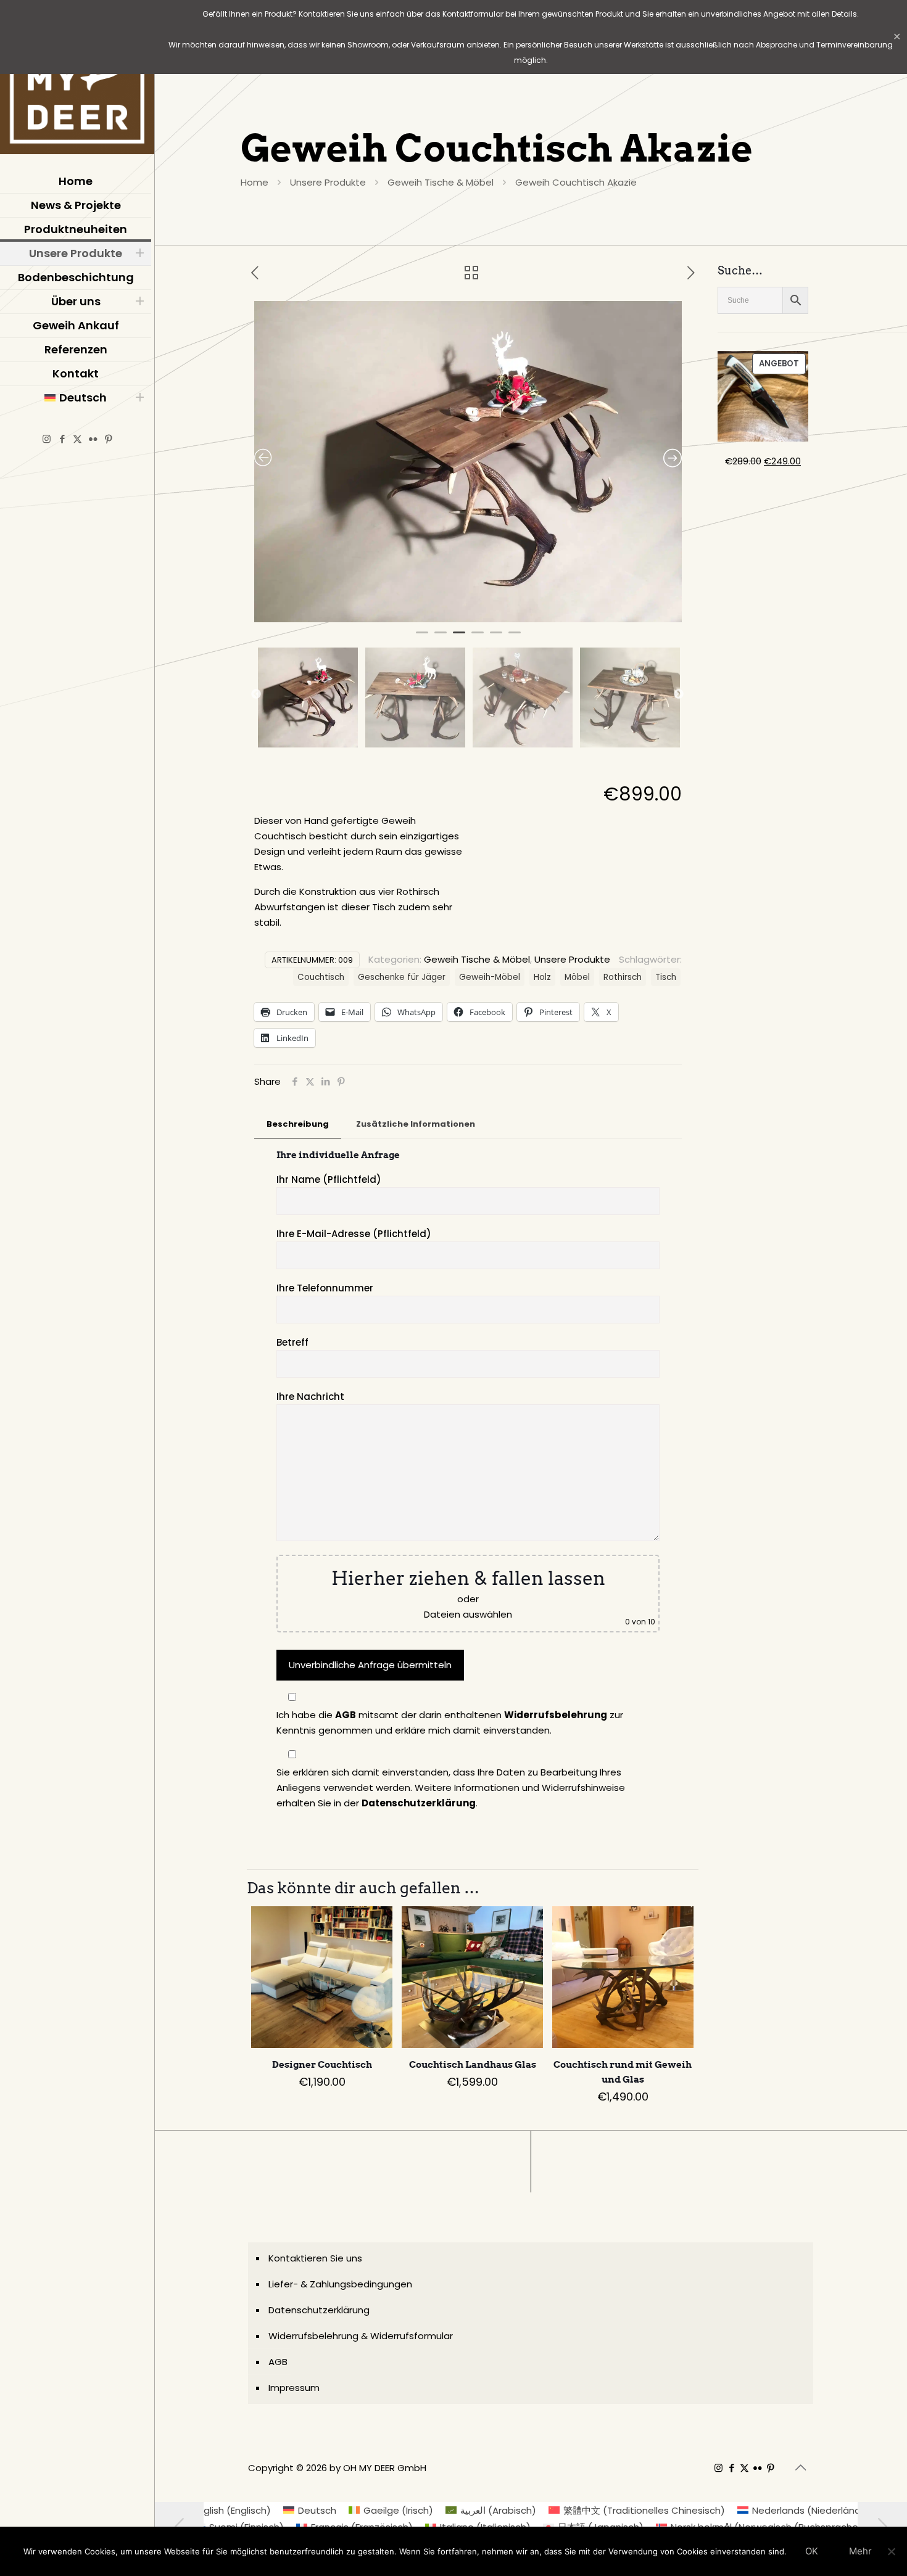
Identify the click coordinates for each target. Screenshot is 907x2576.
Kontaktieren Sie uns (315, 2258)
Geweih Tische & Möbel (441, 182)
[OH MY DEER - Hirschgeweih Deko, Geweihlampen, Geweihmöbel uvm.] (77, 80)
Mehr (860, 2551)
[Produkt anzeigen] (375, 1924)
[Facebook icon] (62, 439)
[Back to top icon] (800, 2467)
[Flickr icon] (93, 439)
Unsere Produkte (328, 182)
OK (812, 2551)
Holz (542, 977)
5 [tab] (496, 638)
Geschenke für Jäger (402, 977)
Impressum (294, 2388)
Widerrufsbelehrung (556, 1715)
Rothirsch (623, 977)
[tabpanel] (468, 462)
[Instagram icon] (47, 439)
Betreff (292, 1342)
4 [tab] (478, 638)
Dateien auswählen (468, 1614)
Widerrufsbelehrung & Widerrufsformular (361, 2336)
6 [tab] (515, 638)
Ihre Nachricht (310, 1397)
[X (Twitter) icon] (77, 439)
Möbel (577, 977)
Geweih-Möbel (490, 977)
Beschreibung (298, 1124)
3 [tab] (459, 638)
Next (679, 694)
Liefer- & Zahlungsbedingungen (340, 2284)
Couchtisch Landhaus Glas (473, 2065)
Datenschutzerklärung (419, 1803)
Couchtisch (321, 977)
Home (255, 182)
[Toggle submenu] (139, 253)
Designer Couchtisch (322, 2065)
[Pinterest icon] (108, 439)
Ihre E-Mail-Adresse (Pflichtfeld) (354, 1234)
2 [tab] (441, 638)
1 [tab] (422, 638)
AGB (346, 1715)
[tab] (298, 1125)
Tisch (666, 977)
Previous (256, 694)
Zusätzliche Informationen (416, 1124)
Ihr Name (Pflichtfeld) (329, 1179)
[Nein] (892, 2551)
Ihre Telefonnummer (325, 1288)
